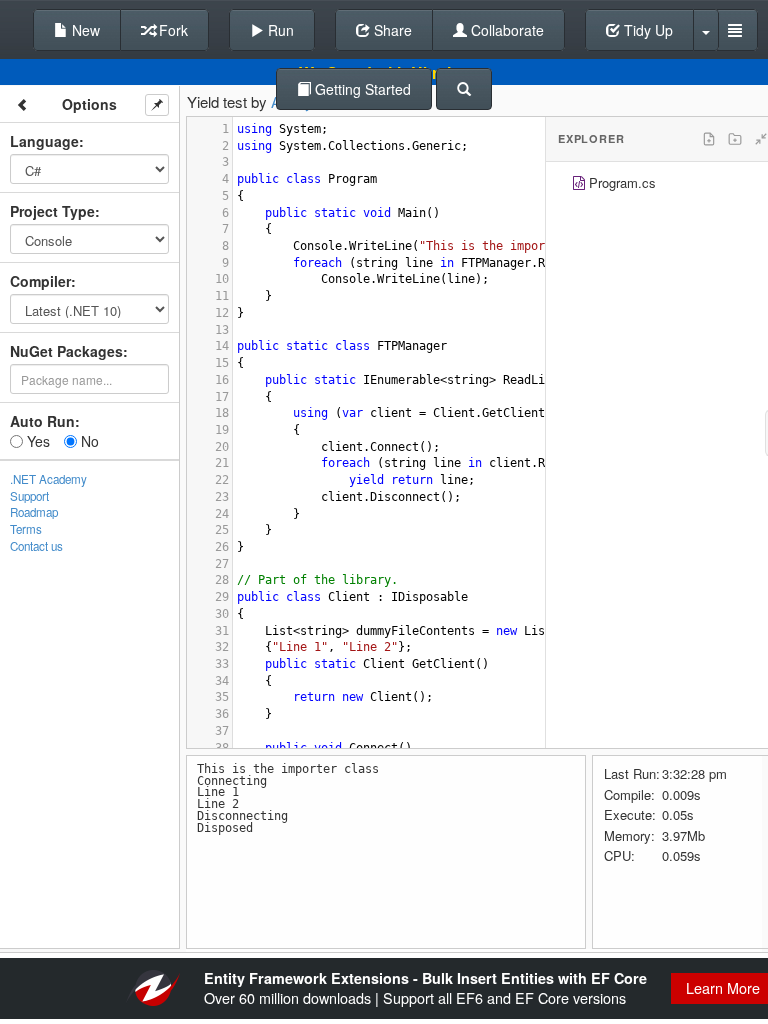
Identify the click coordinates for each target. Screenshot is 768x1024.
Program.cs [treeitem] (622, 182)
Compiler (40, 281)
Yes (36, 441)
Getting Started (361, 89)
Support (29, 496)
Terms (26, 529)
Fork (171, 30)
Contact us (36, 546)
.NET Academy (48, 479)
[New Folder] (735, 139)
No (88, 441)
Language (44, 141)
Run (279, 30)
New (84, 30)
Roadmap (34, 512)
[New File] (709, 139)
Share (391, 30)
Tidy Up (646, 30)
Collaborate (505, 30)
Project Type (52, 211)
